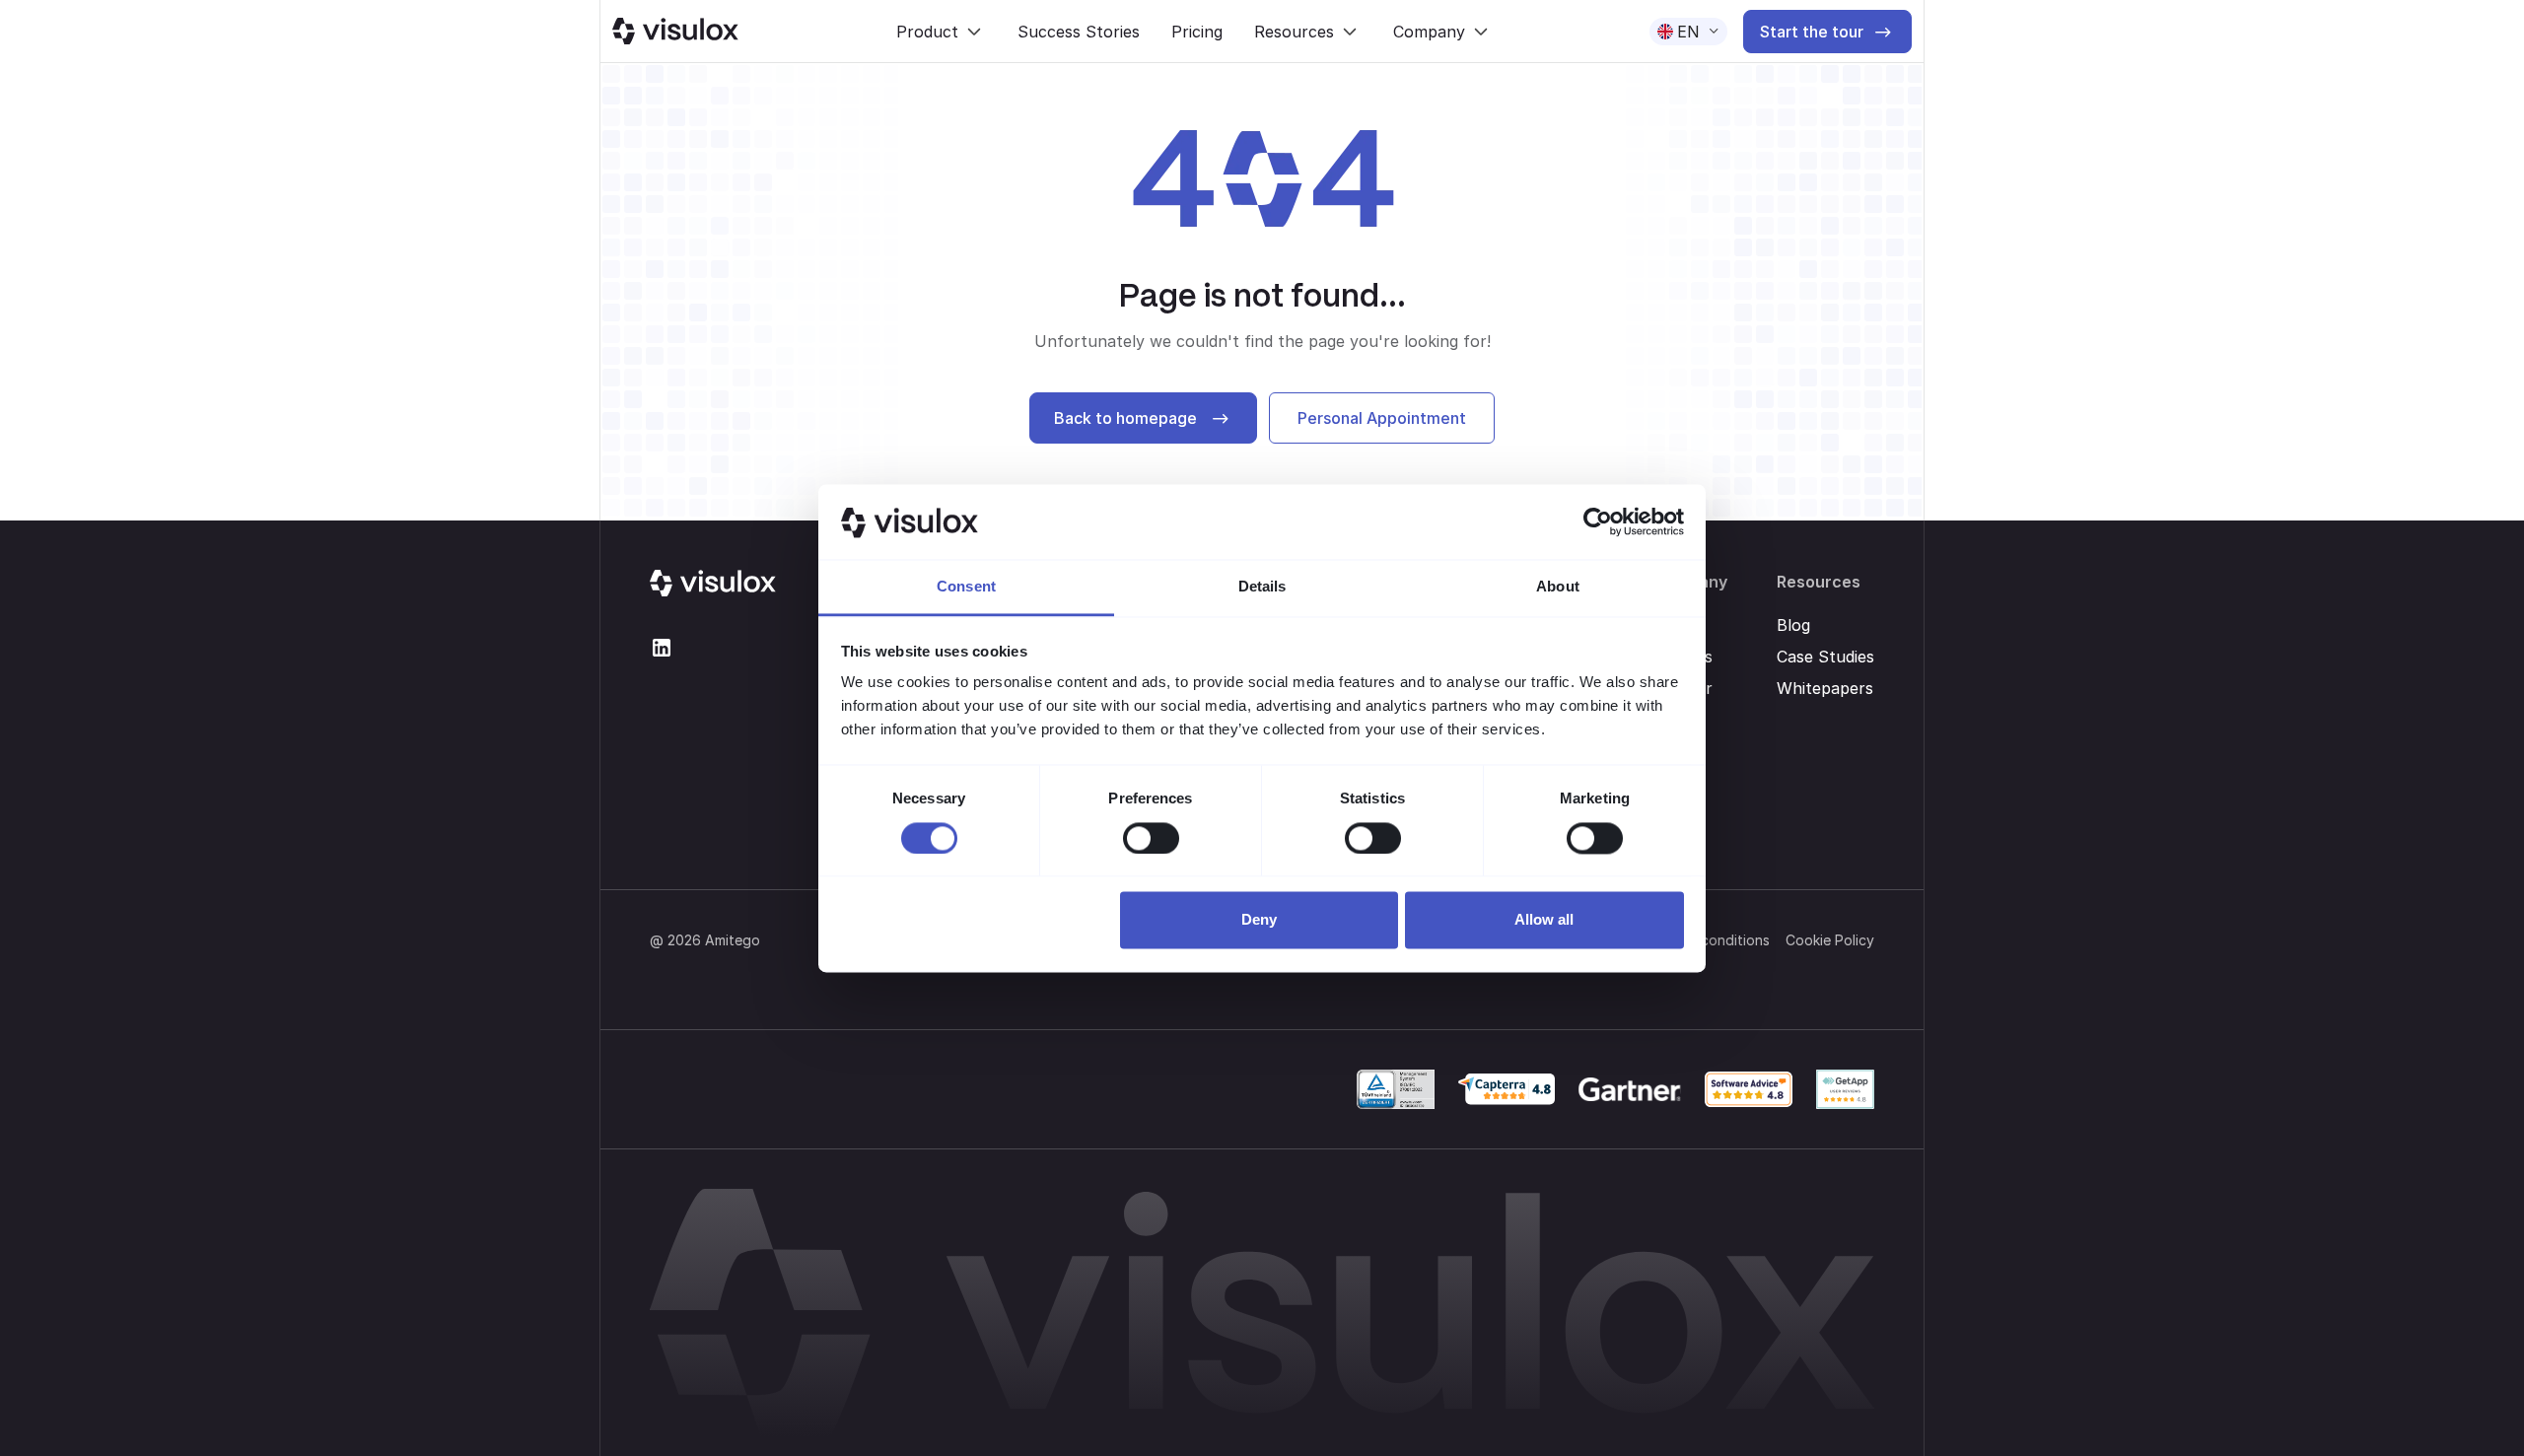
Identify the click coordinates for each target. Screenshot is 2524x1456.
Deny (1259, 920)
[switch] (1151, 838)
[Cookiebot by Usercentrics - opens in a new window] (1598, 521)
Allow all (1544, 920)
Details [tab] (1262, 587)
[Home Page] (675, 32)
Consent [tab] (966, 587)
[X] (662, 648)
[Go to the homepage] (713, 584)
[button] (941, 32)
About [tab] (1558, 587)
